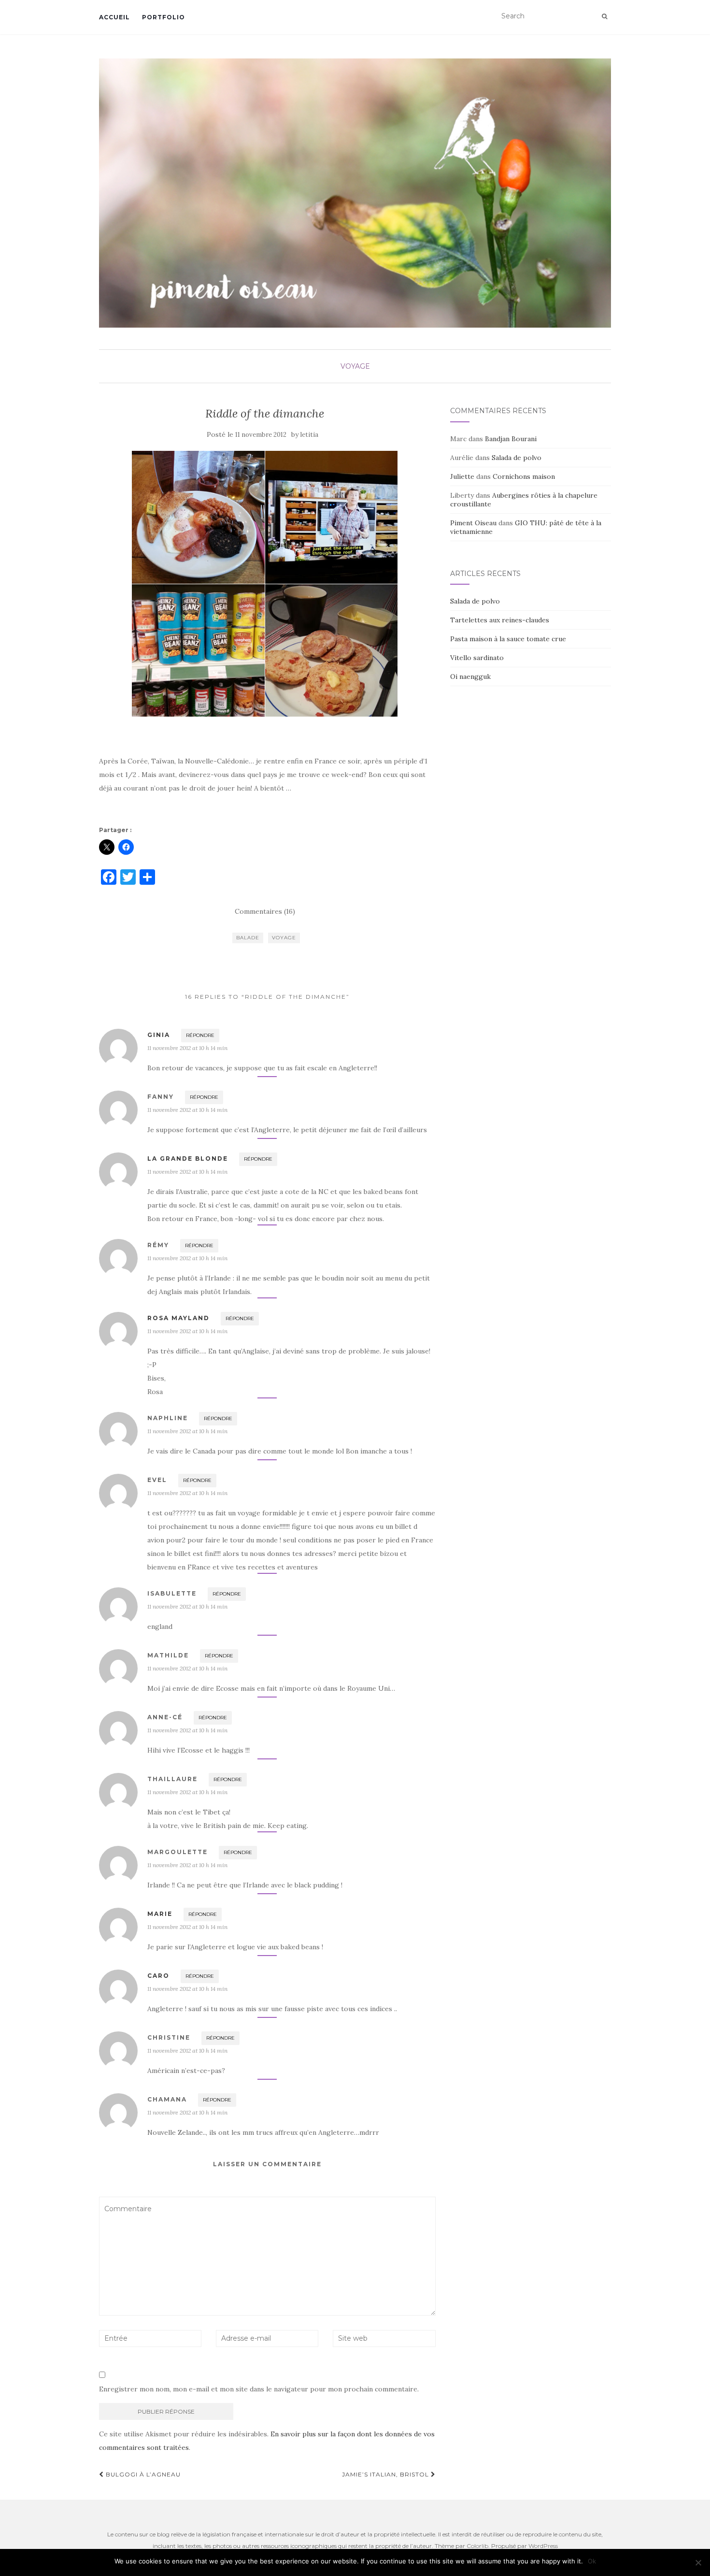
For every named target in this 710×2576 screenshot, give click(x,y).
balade (248, 938)
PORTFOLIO (163, 17)
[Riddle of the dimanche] (265, 584)
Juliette (462, 476)
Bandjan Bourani (511, 439)
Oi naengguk (470, 676)
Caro (158, 1976)
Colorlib (477, 2546)
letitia (309, 435)
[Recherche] (604, 16)
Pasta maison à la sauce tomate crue (508, 639)
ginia (159, 1035)
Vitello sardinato (477, 658)
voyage (284, 938)
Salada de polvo (517, 458)
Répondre (200, 1035)
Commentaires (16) (265, 911)
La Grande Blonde (188, 1158)
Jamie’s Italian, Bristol (386, 2474)
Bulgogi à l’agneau (142, 2474)
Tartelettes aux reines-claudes (500, 620)
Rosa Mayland (178, 1318)
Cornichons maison (524, 476)
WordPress (543, 2546)
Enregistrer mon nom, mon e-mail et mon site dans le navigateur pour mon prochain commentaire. (259, 2389)
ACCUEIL (114, 17)
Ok (592, 2561)
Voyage (355, 366)
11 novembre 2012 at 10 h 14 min (187, 1048)
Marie (160, 1914)
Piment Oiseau (473, 523)
